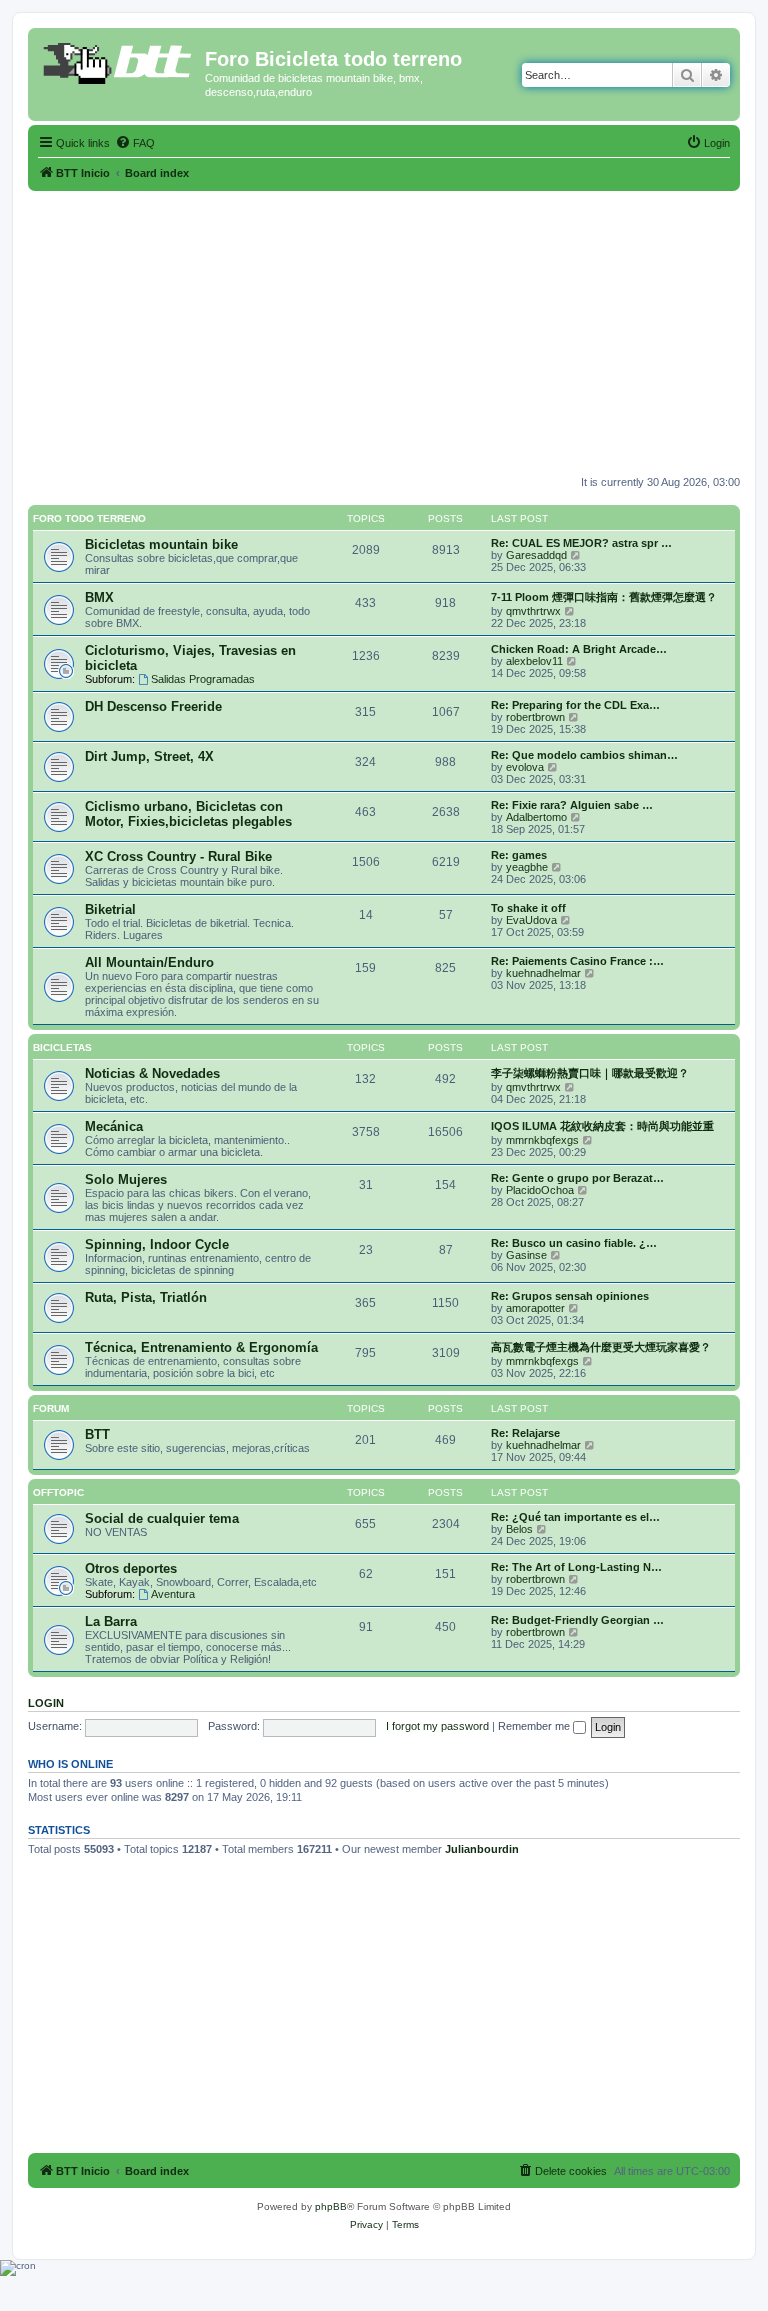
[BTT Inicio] (119, 65)
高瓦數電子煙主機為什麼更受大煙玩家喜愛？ (601, 1347)
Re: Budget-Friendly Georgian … (577, 1620)
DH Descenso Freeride (153, 706)
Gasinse (526, 1255)
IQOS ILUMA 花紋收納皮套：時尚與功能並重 (602, 1126)
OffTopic (58, 1492)
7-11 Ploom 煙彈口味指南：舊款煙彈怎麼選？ (604, 597)
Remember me (535, 1726)
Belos (519, 1529)
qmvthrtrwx (533, 611)
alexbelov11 (534, 661)
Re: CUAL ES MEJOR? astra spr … (581, 543)
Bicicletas (62, 1047)
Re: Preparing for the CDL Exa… (575, 705)
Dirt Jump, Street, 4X (149, 756)
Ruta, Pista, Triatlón (146, 1297)
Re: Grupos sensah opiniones (570, 1296)
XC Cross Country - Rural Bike (178, 856)
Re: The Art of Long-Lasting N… (576, 1567)
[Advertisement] (384, 331)
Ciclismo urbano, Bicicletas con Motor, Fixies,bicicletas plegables (188, 814)
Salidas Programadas (203, 679)
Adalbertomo (536, 817)
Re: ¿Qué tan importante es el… (575, 1517)
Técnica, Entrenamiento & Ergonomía (201, 1347)
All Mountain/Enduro (149, 962)
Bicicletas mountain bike (161, 544)
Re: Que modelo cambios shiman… (584, 755)
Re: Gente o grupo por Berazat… (577, 1178)
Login (46, 1703)
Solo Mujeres (126, 1179)
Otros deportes (131, 1568)
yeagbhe (527, 867)
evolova (525, 767)
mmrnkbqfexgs (542, 1140)
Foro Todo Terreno (89, 518)
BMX (99, 597)
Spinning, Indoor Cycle (157, 1244)
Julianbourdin (482, 1849)
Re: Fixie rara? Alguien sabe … (572, 805)
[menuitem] (135, 143)
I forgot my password (437, 1726)
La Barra (111, 1621)
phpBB (331, 2206)
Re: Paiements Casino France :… (577, 961)
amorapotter (535, 1308)
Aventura (173, 1594)
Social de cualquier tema (162, 1518)
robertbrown (535, 717)
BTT (97, 1434)
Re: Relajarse (525, 1433)
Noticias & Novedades (152, 1073)
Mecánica (114, 1126)
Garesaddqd (536, 555)
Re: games (519, 855)
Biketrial (110, 909)
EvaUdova (531, 920)
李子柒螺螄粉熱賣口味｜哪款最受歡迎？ (590, 1073)
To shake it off (528, 908)
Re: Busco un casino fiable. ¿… (574, 1243)
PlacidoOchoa (540, 1190)
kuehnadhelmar (543, 973)
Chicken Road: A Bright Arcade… (579, 649)
